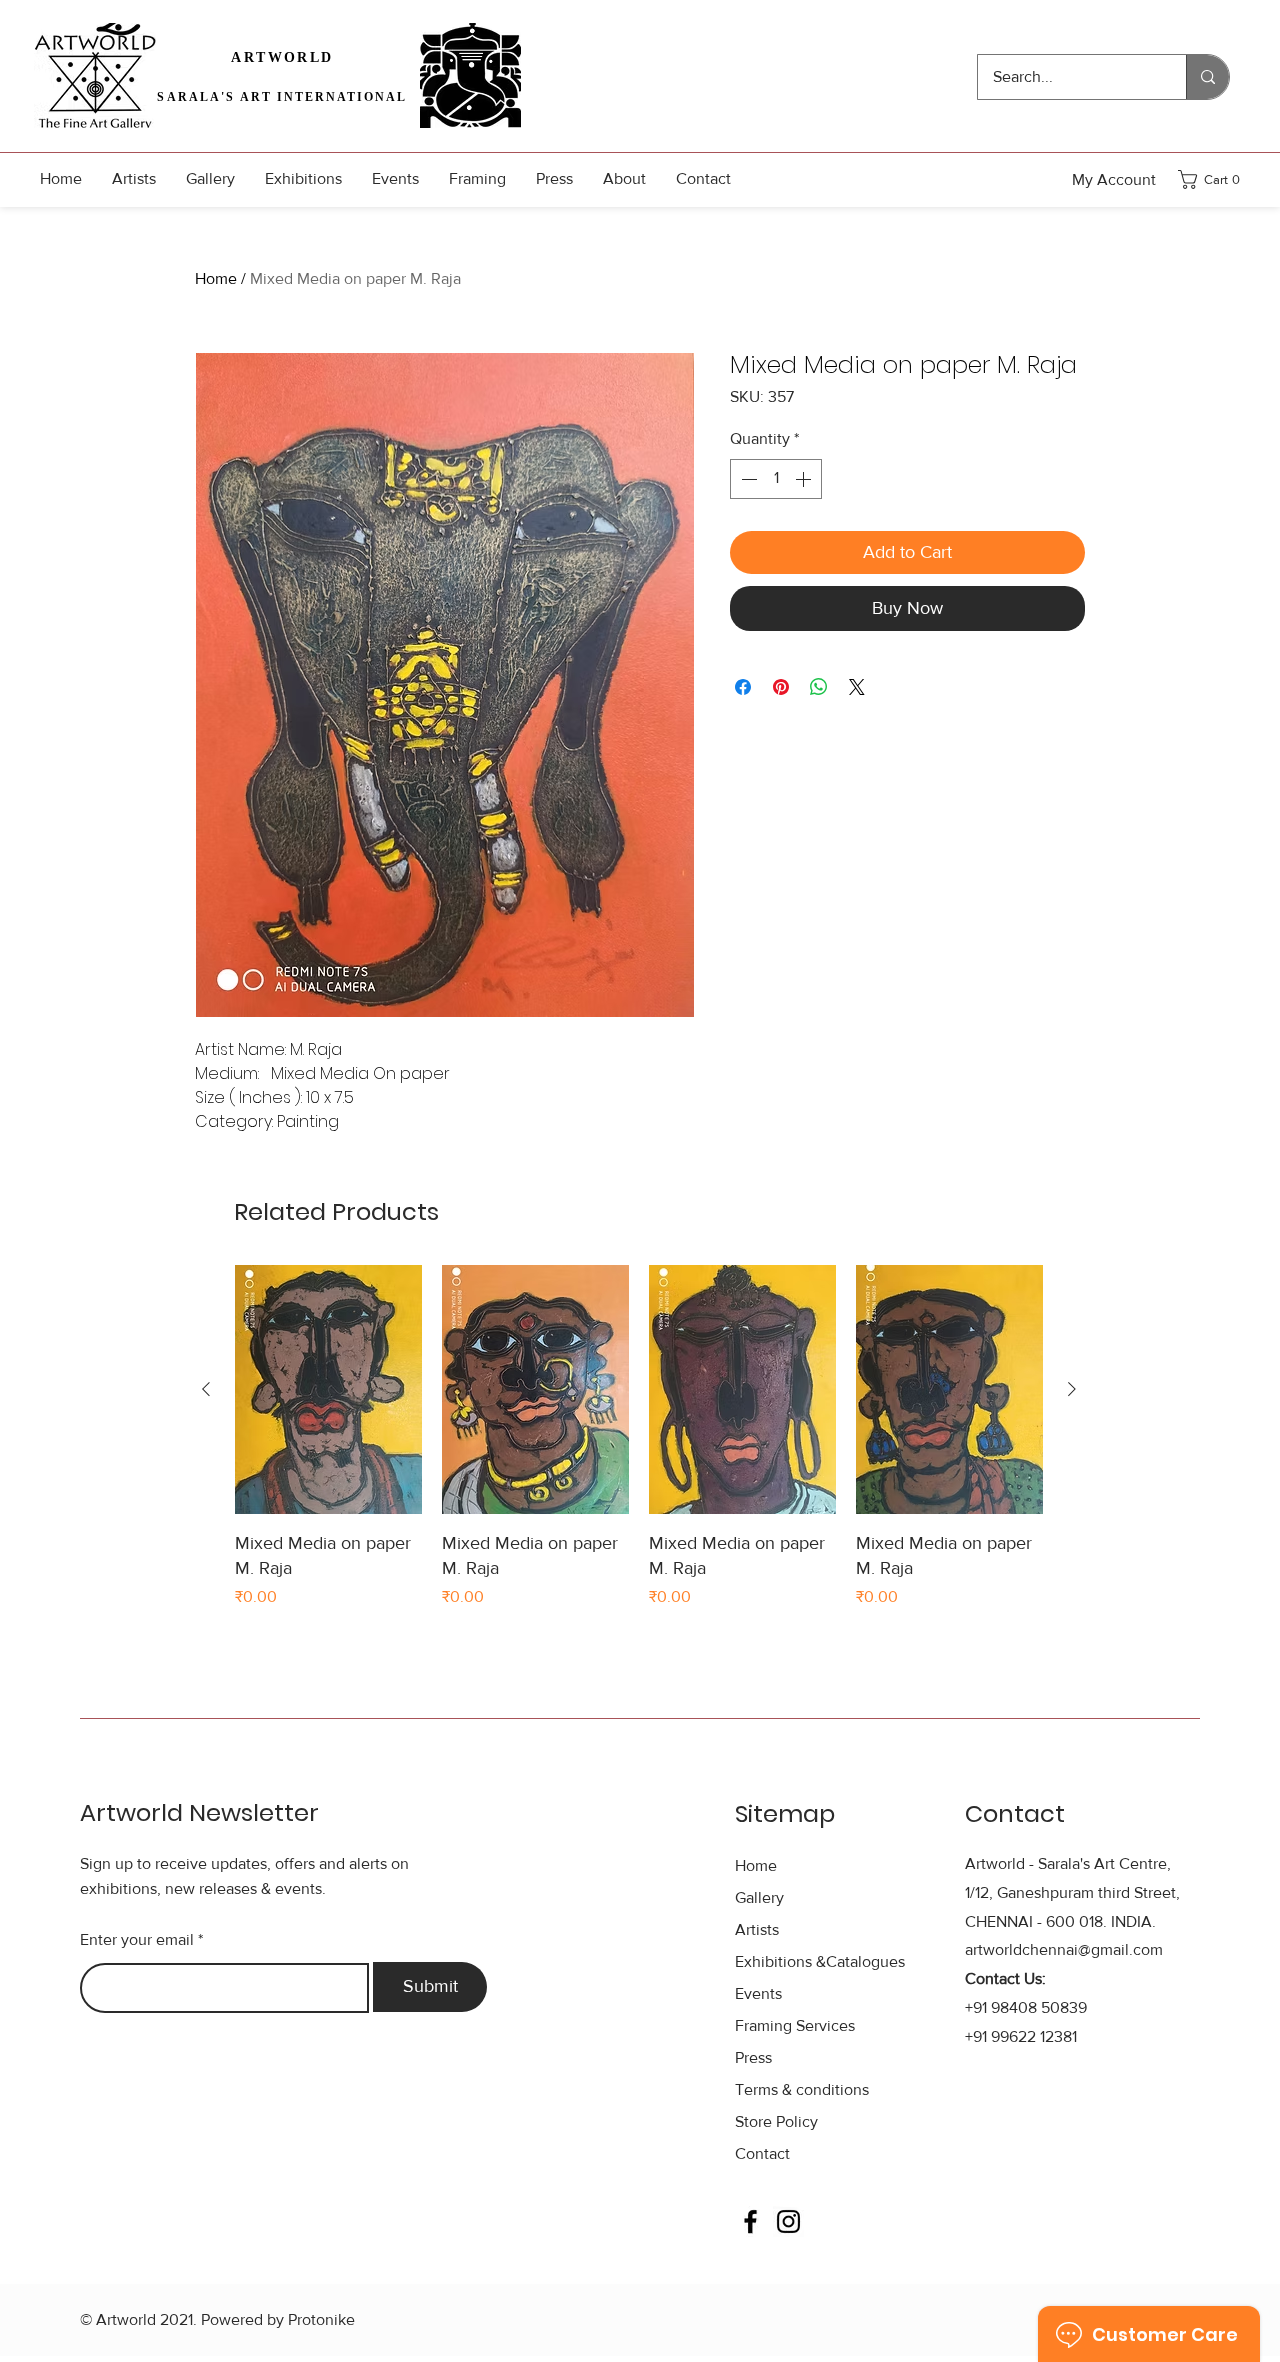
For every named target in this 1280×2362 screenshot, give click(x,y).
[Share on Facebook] (743, 687)
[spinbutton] (776, 479)
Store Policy (776, 2121)
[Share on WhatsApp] (819, 687)
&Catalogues (820, 1961)
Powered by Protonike (278, 2319)
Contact (762, 2153)
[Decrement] (747, 479)
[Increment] (805, 479)
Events (758, 1993)
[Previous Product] (206, 1389)
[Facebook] (750, 2221)
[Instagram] (788, 2221)
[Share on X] (857, 687)
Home (216, 278)
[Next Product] (1072, 1389)
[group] (639, 1437)
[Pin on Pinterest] (781, 687)
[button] (1215, 179)
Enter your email (137, 1940)
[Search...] (1207, 77)
